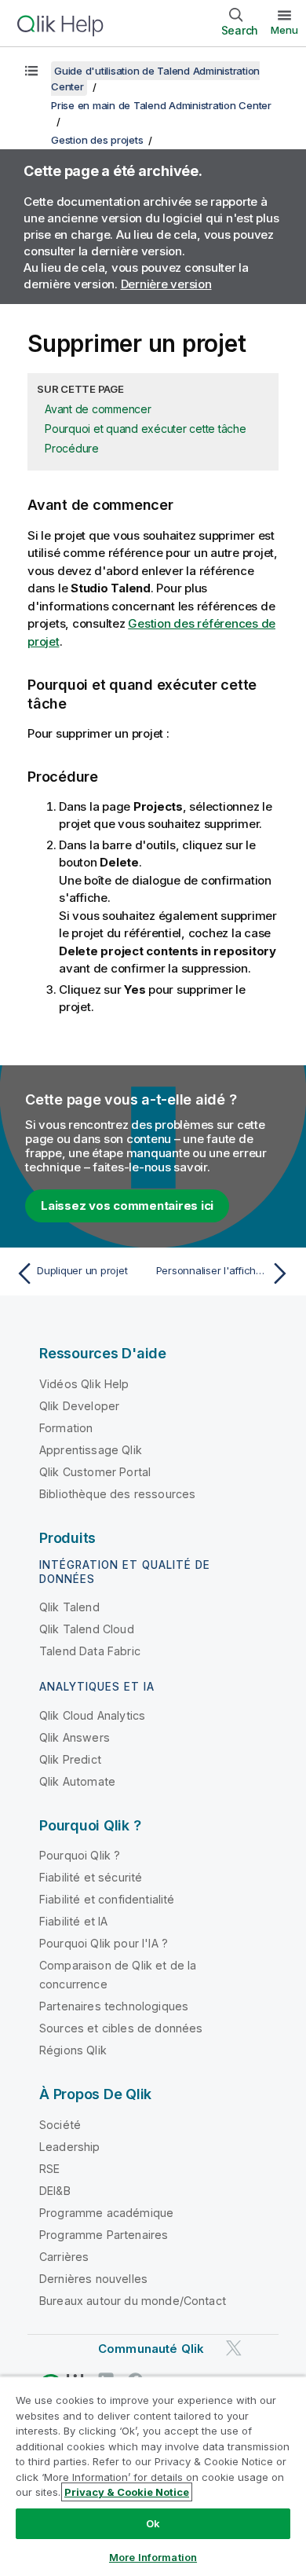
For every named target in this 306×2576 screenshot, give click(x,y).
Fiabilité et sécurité (91, 1877)
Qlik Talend (69, 1607)
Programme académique (106, 2213)
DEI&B (55, 2191)
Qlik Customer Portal (95, 1472)
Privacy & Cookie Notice (127, 2492)
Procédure (72, 448)
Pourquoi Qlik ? (80, 1855)
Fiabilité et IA (73, 1921)
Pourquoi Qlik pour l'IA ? (104, 1943)
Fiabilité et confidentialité (107, 1899)
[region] (153, 2476)
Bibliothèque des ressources (117, 1494)
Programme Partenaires (104, 2235)
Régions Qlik (73, 2050)
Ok (153, 2523)
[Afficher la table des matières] (31, 71)
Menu (284, 30)
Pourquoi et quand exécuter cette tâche (146, 429)
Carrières (64, 2257)
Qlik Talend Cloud (87, 1629)
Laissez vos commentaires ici (127, 1206)
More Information (153, 2557)
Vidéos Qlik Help (84, 1384)
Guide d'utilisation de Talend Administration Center (155, 79)
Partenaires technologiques (114, 2006)
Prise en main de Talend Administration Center (161, 105)
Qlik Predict (70, 1759)
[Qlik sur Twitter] (234, 2348)
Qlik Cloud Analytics (92, 1715)
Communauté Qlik (151, 2349)
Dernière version (166, 284)
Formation (66, 1428)
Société (60, 2125)
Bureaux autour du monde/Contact (133, 2301)
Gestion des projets (97, 140)
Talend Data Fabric (90, 1651)
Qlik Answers (75, 1737)
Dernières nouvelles (93, 2279)
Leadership (70, 2147)
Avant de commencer (98, 409)
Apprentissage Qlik (91, 1450)
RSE (49, 2169)
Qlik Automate (77, 1781)
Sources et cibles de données (121, 2028)
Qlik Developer (79, 1406)
